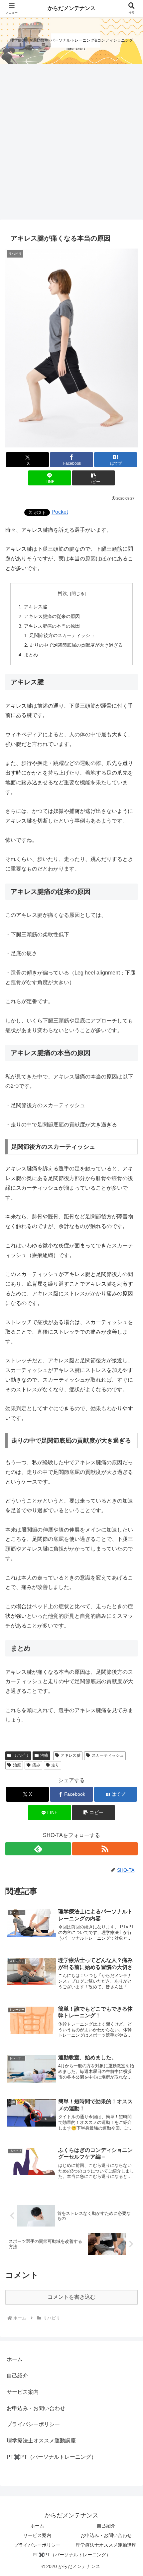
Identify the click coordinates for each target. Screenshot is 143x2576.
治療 (44, 1755)
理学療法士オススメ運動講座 (41, 2441)
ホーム (15, 2359)
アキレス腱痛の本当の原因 (52, 626)
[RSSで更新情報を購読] (105, 1849)
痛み (36, 1765)
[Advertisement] (71, 144)
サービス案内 (23, 2392)
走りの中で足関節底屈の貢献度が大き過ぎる (76, 645)
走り (55, 1765)
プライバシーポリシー (33, 2424)
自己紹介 (17, 2376)
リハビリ (21, 1755)
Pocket (60, 512)
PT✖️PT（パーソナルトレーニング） (52, 2457)
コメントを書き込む (71, 2297)
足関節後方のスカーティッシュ (62, 635)
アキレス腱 (36, 607)
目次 (63, 593)
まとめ (31, 655)
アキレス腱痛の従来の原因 (52, 616)
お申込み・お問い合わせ (36, 2408)
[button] (93, 478)
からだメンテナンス (71, 8)
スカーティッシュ (108, 1755)
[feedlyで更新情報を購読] (38, 1849)
